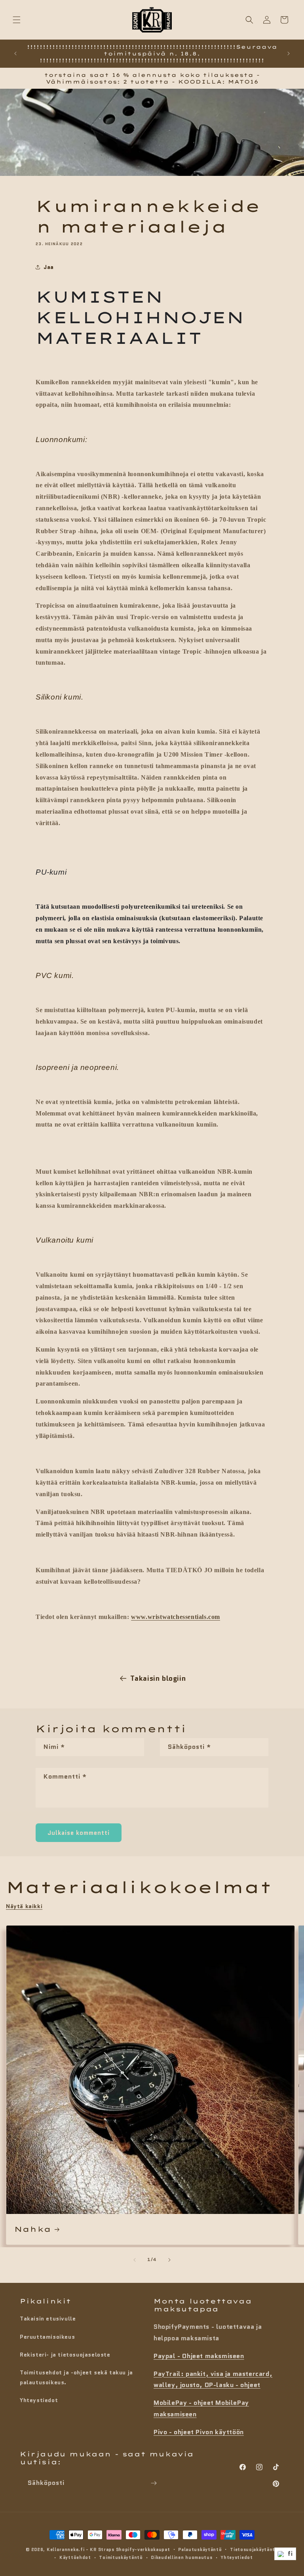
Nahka (33, 2229)
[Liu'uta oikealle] (169, 2260)
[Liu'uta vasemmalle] (135, 2260)
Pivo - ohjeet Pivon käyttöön (199, 2432)
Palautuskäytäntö (200, 2549)
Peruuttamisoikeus (47, 2337)
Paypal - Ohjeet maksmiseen (199, 2356)
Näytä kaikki (24, 1906)
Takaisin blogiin (158, 1678)
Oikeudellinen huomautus (181, 2557)
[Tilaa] (154, 2483)
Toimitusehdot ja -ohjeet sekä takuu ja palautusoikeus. (76, 2377)
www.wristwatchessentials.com (176, 1617)
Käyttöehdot (75, 2557)
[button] (17, 20)
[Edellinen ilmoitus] (15, 53)
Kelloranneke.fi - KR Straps (81, 2549)
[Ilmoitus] (289, 53)
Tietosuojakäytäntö (254, 2549)
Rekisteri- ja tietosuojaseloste (65, 2355)
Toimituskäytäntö (121, 2557)
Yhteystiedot (39, 2400)
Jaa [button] (49, 267)
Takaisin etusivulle (48, 2319)
